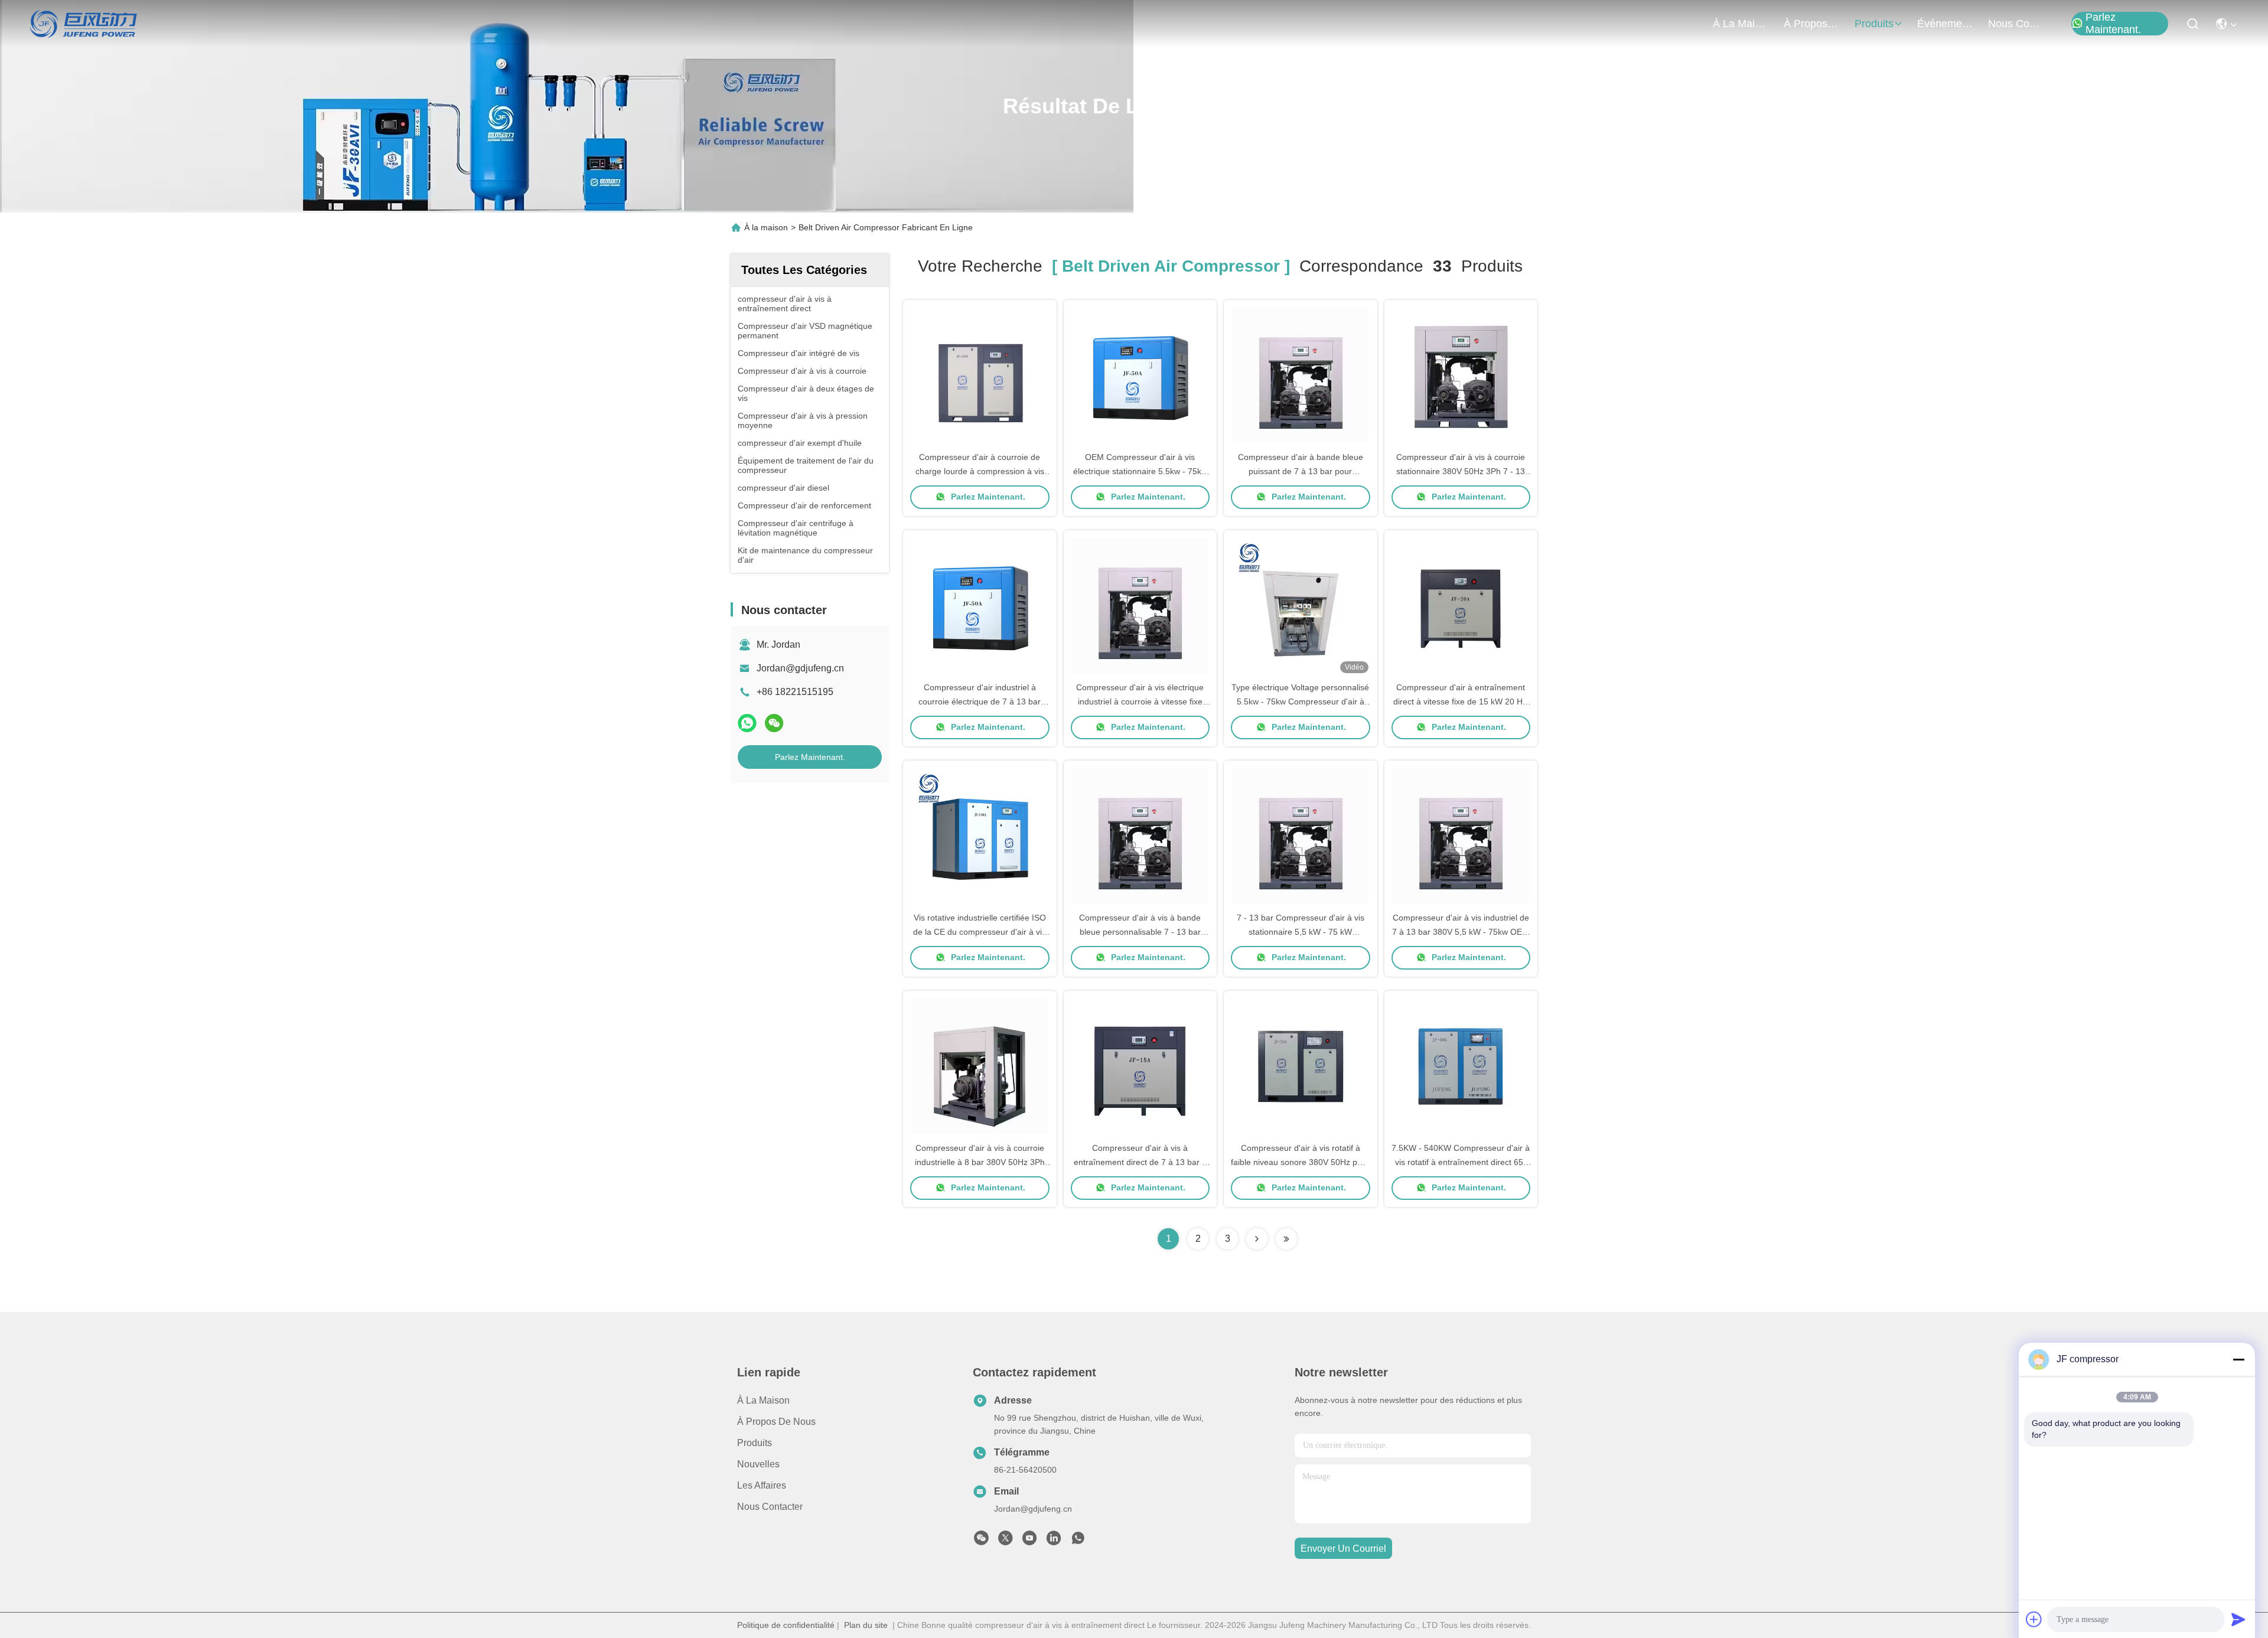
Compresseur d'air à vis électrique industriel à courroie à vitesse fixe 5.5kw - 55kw (1140, 701)
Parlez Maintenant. (2113, 24)
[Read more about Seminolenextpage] (1257, 1239)
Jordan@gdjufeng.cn (800, 668)
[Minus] (2238, 1359)
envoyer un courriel (1343, 1549)
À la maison (1741, 24)
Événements (1946, 24)
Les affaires (762, 1485)
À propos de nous (1812, 24)
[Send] (2238, 1619)
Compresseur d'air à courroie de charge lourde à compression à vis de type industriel (980, 471)
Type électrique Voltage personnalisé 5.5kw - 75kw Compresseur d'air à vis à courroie (1300, 701)
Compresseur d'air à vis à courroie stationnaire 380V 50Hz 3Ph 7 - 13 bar (1461, 471)
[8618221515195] (1078, 1541)
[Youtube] (1029, 1541)
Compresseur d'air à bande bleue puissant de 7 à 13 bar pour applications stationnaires (1301, 471)
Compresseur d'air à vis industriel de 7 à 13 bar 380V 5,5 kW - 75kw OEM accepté (1461, 932)
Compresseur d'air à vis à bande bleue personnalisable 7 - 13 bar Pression (1140, 932)
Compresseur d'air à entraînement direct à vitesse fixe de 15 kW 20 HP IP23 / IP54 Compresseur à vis (1461, 701)
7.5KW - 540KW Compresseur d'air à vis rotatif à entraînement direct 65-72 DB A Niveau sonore (1461, 1162)
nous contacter (2016, 24)
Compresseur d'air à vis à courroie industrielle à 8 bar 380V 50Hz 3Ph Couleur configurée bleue (980, 1162)
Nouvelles (758, 1464)
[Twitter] (1005, 1541)
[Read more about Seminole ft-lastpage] (1286, 1239)
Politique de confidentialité (786, 1625)
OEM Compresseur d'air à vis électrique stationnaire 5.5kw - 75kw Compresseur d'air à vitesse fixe (1140, 471)
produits (1874, 24)
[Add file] (2034, 1619)
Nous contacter (770, 1507)
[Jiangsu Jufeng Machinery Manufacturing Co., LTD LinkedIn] (1054, 1541)
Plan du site (866, 1625)
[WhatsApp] (747, 723)
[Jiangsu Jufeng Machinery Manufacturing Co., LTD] (84, 24)
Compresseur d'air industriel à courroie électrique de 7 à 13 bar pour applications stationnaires (980, 701)
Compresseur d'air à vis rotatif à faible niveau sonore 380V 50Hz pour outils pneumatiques (1300, 1162)
